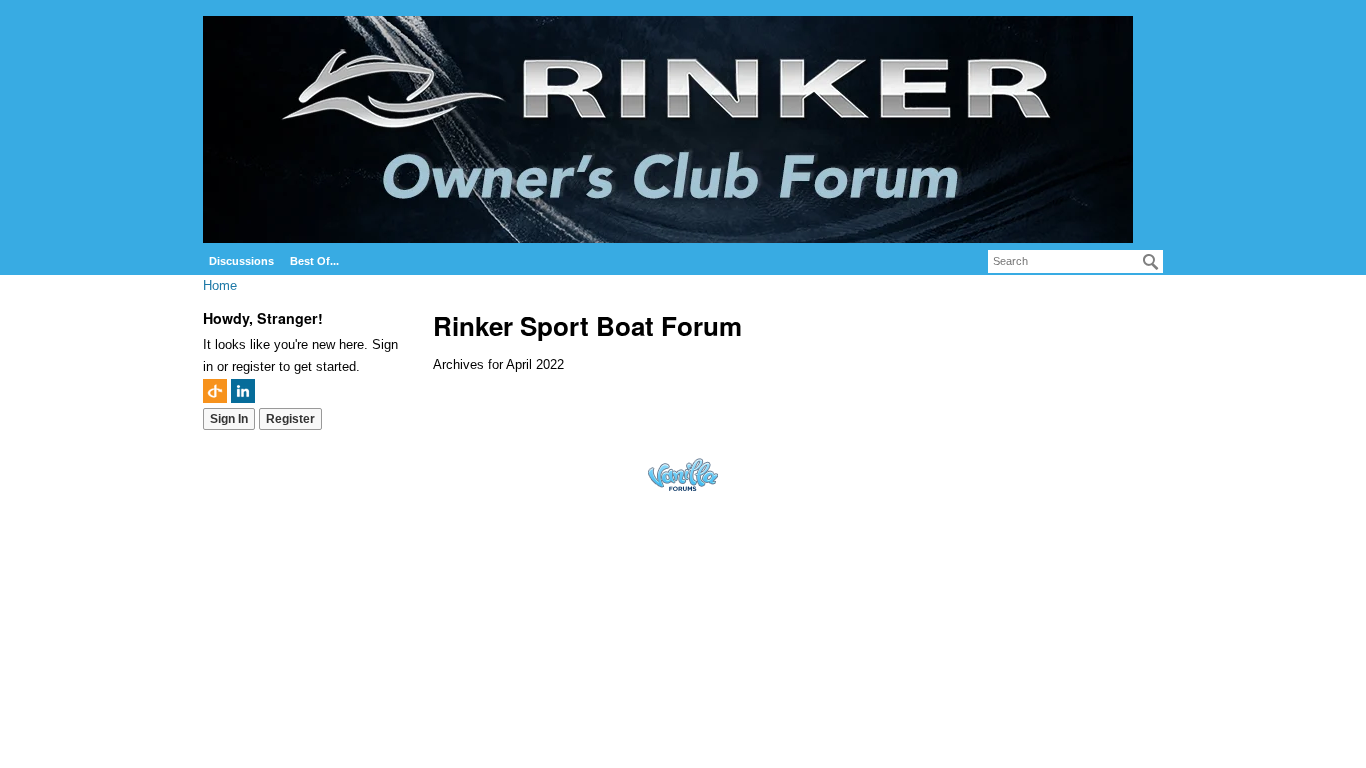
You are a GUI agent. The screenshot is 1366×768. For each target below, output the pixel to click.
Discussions (241, 261)
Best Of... (314, 261)
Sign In (229, 419)
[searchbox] (1075, 261)
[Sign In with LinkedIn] (243, 391)
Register (290, 419)
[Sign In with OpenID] (215, 391)
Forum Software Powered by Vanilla (683, 474)
